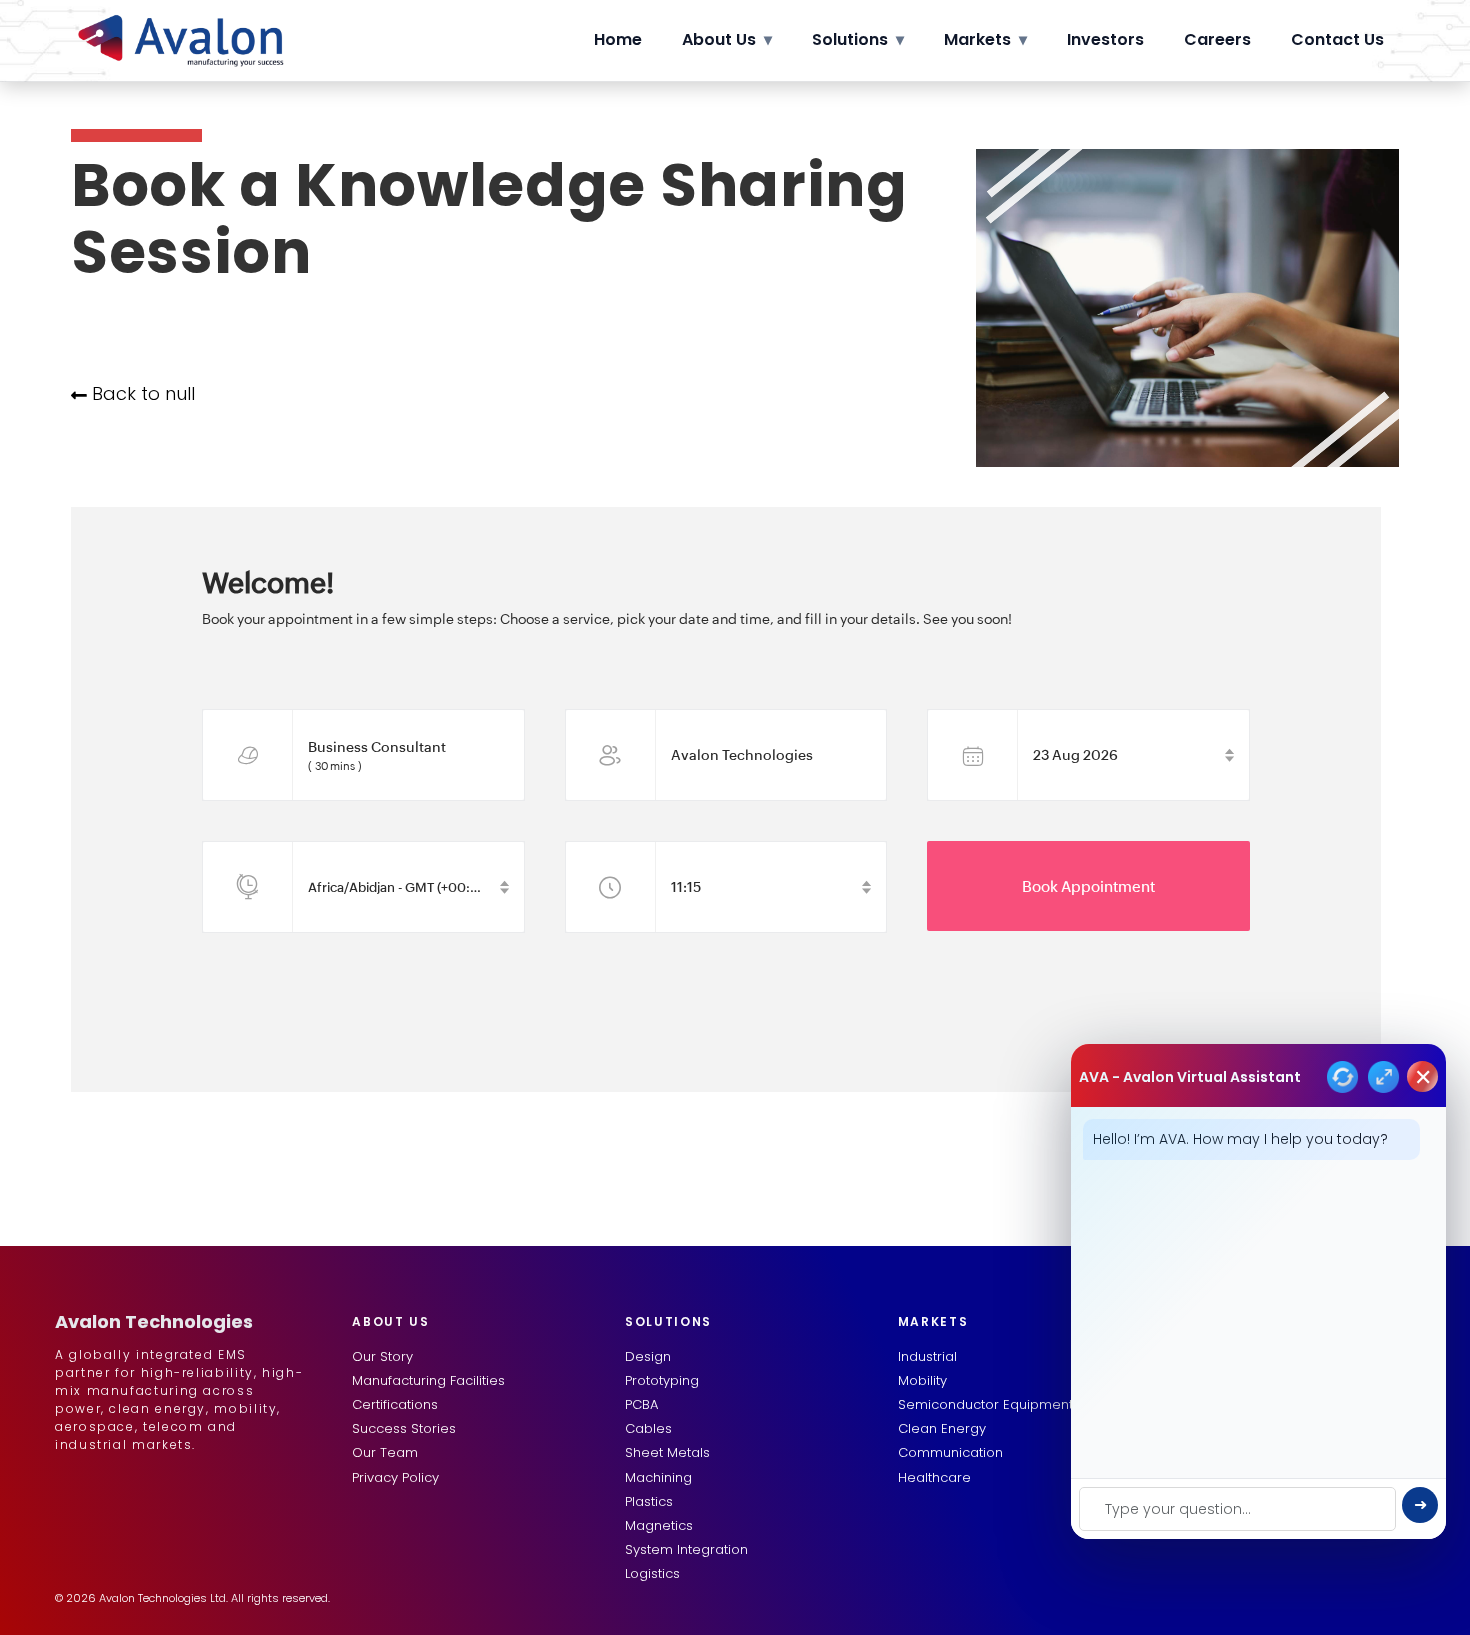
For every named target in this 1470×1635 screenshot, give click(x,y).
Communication (950, 1452)
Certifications (395, 1404)
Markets (985, 39)
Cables (648, 1428)
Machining (658, 1477)
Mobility (922, 1380)
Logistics (652, 1573)
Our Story (382, 1356)
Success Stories (404, 1428)
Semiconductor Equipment (985, 1404)
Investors (1105, 39)
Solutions (858, 39)
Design (648, 1356)
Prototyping (662, 1380)
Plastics (649, 1501)
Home (618, 39)
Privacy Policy (395, 1477)
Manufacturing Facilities (428, 1380)
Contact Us (1337, 39)
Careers (1217, 39)
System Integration (686, 1549)
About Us (727, 39)
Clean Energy (942, 1428)
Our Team (385, 1452)
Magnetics (659, 1525)
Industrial (927, 1356)
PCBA (641, 1404)
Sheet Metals (667, 1452)
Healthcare (934, 1477)
